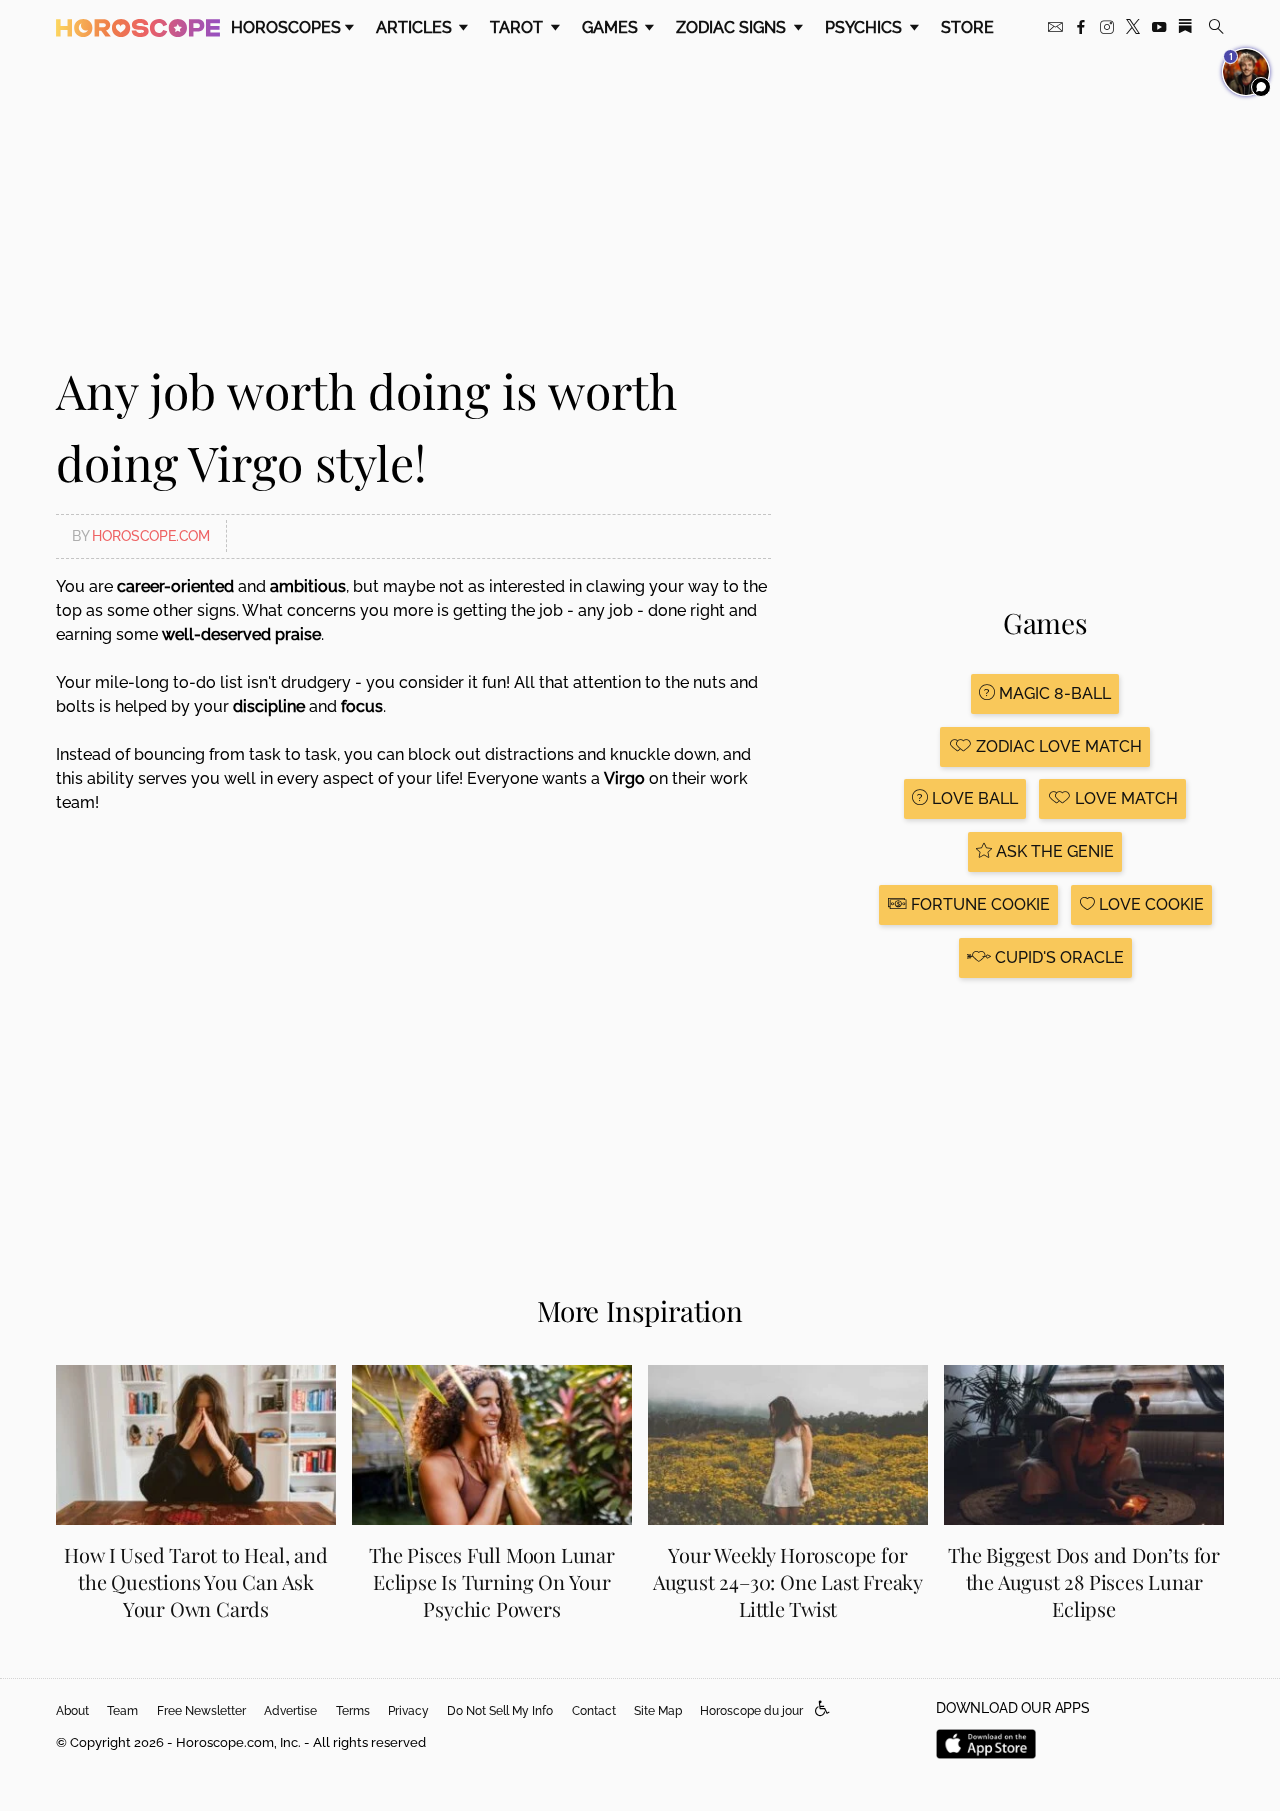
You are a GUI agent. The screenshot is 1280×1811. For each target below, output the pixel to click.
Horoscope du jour (751, 1711)
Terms (353, 1711)
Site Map (658, 1711)
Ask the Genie (1053, 851)
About (72, 1711)
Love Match (1124, 798)
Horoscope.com (151, 536)
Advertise (290, 1711)
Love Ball (973, 798)
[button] (822, 1709)
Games (612, 27)
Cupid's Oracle (1057, 957)
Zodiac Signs (733, 27)
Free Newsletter (201, 1711)
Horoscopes (286, 27)
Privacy (408, 1711)
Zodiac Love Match (1057, 746)
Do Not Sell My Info (500, 1711)
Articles (416, 27)
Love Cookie (1149, 904)
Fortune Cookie (978, 904)
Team (122, 1711)
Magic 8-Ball (1053, 693)
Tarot (518, 27)
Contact (594, 1711)
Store (967, 27)
